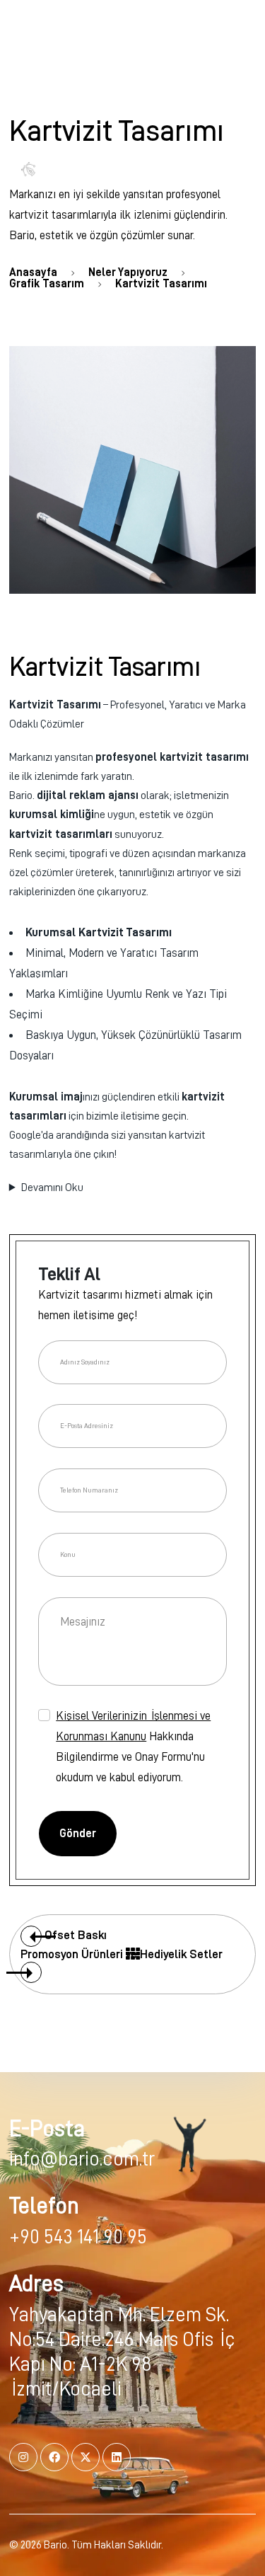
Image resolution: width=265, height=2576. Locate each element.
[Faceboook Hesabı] (54, 2457)
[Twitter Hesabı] (86, 2457)
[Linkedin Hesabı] (117, 2457)
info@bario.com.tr (82, 2159)
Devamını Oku (52, 1188)
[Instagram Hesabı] (23, 2457)
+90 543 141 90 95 (78, 2237)
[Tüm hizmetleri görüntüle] (133, 1954)
